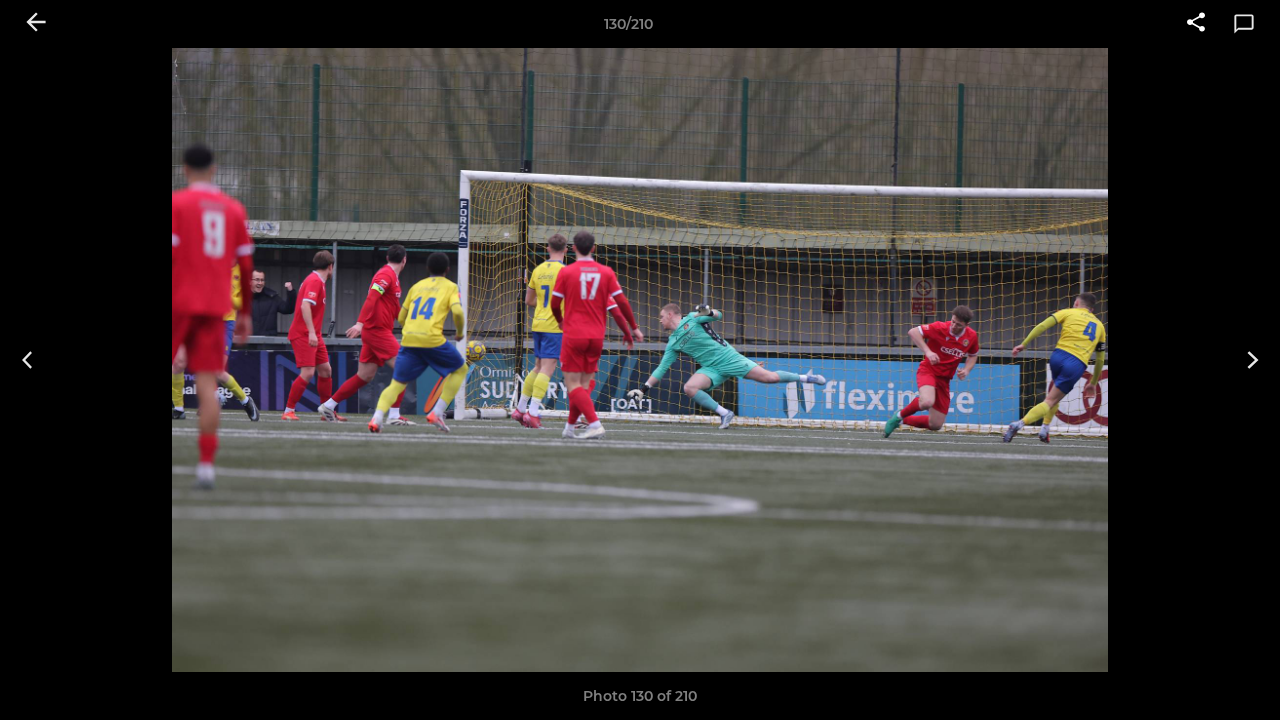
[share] (1196, 24)
